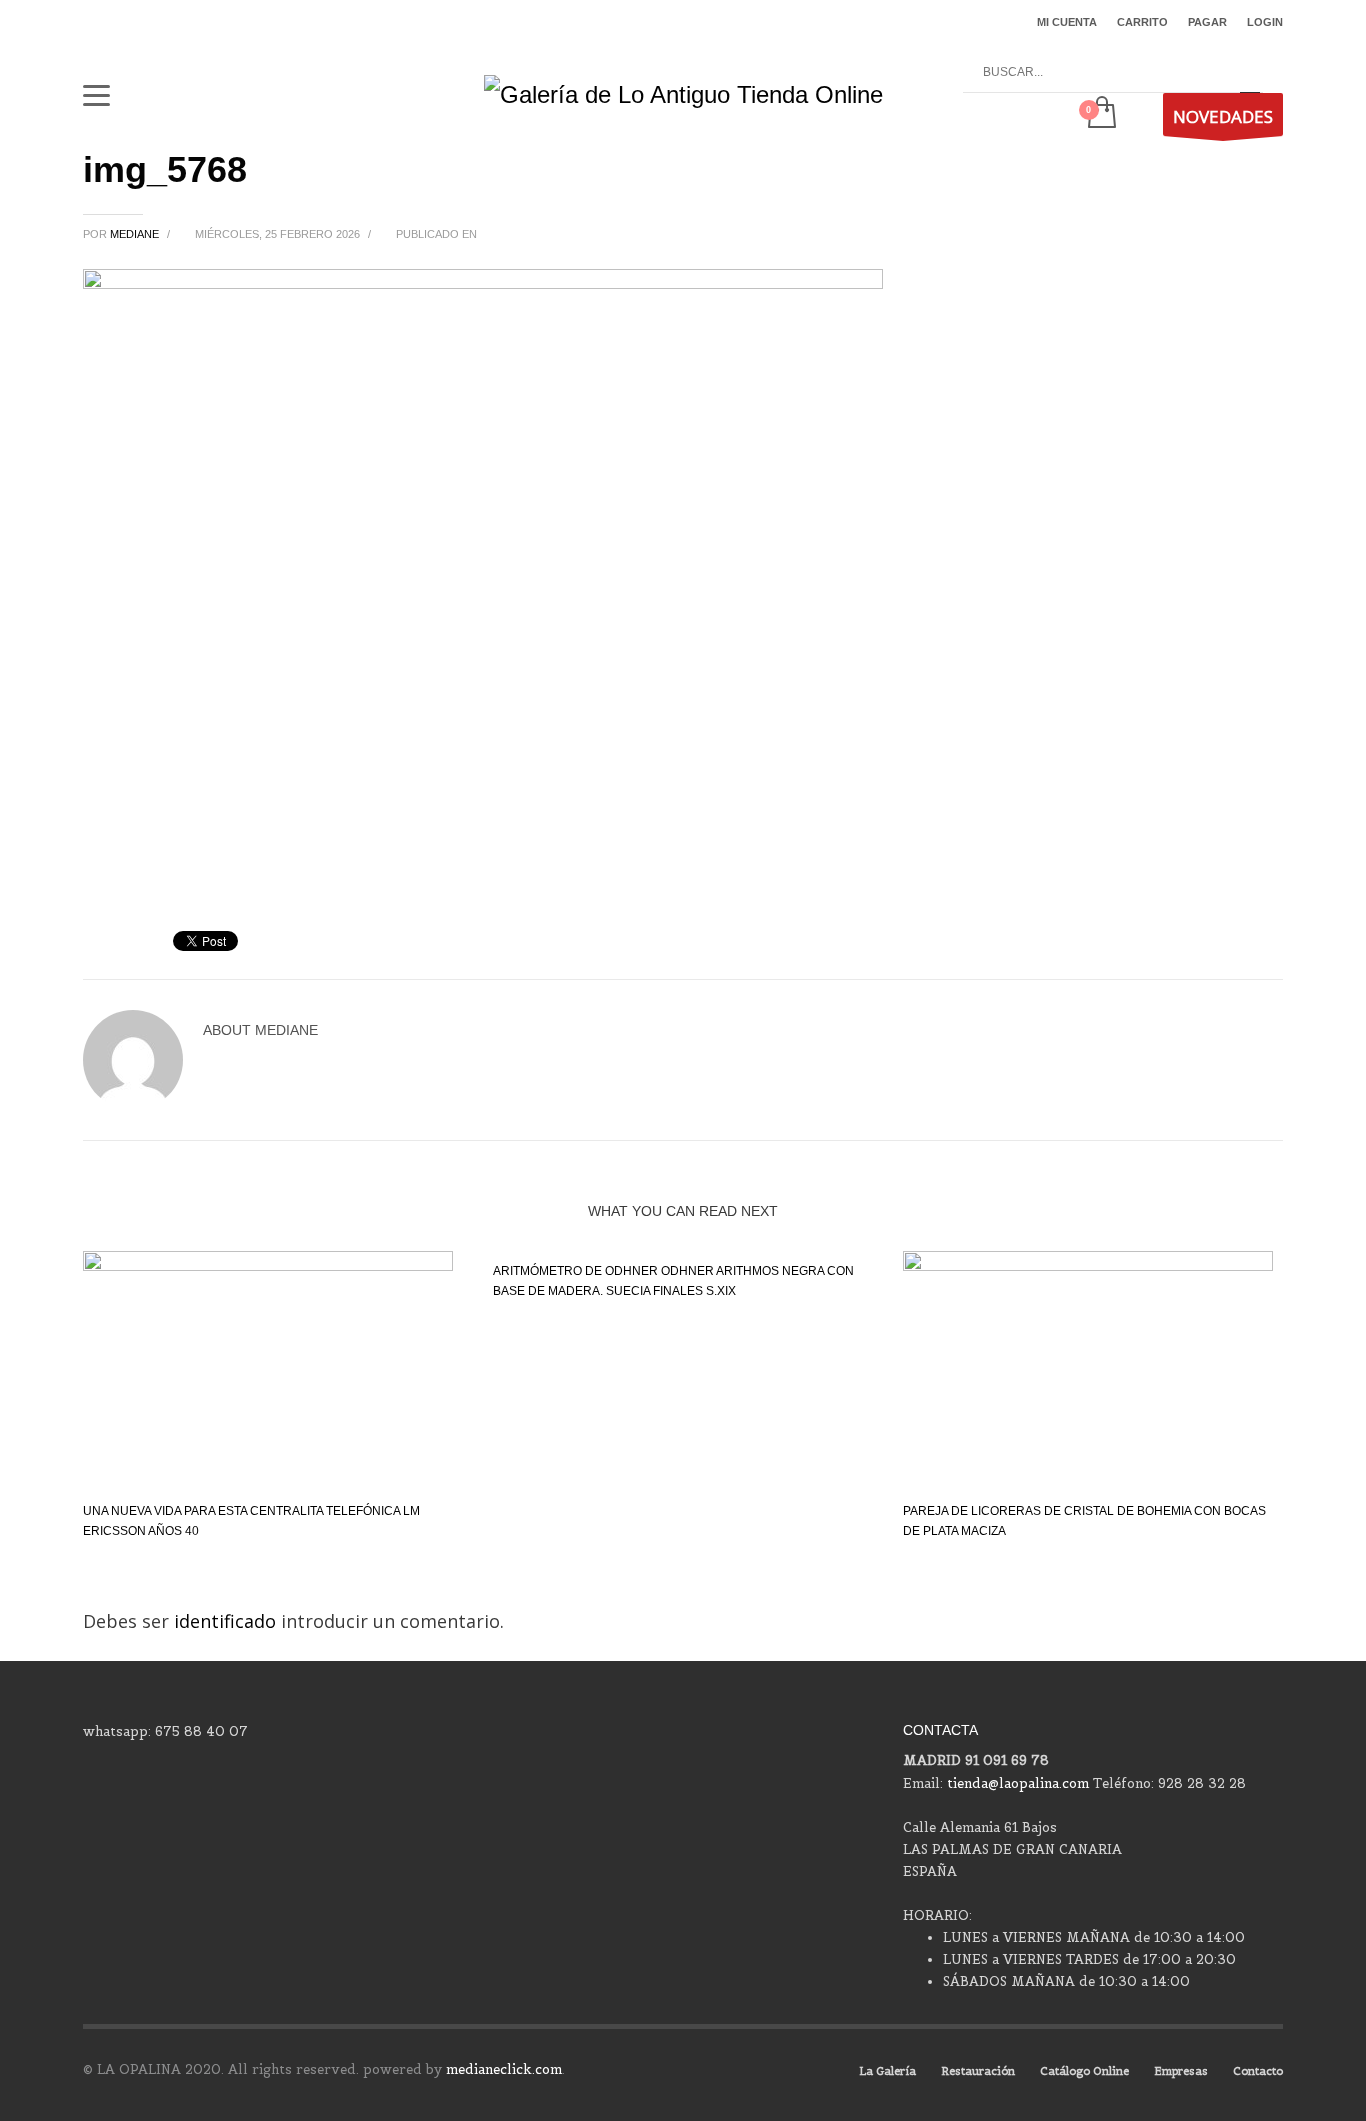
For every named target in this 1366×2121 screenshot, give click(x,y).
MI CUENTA (1067, 22)
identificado (227, 1621)
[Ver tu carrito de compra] (1100, 114)
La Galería (887, 2071)
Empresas (1181, 2071)
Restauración (978, 2071)
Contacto (1258, 2071)
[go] (1250, 73)
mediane (136, 234)
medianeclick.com (504, 2069)
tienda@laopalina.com (1018, 1783)
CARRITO (1142, 22)
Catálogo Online (1084, 2071)
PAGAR (1207, 22)
